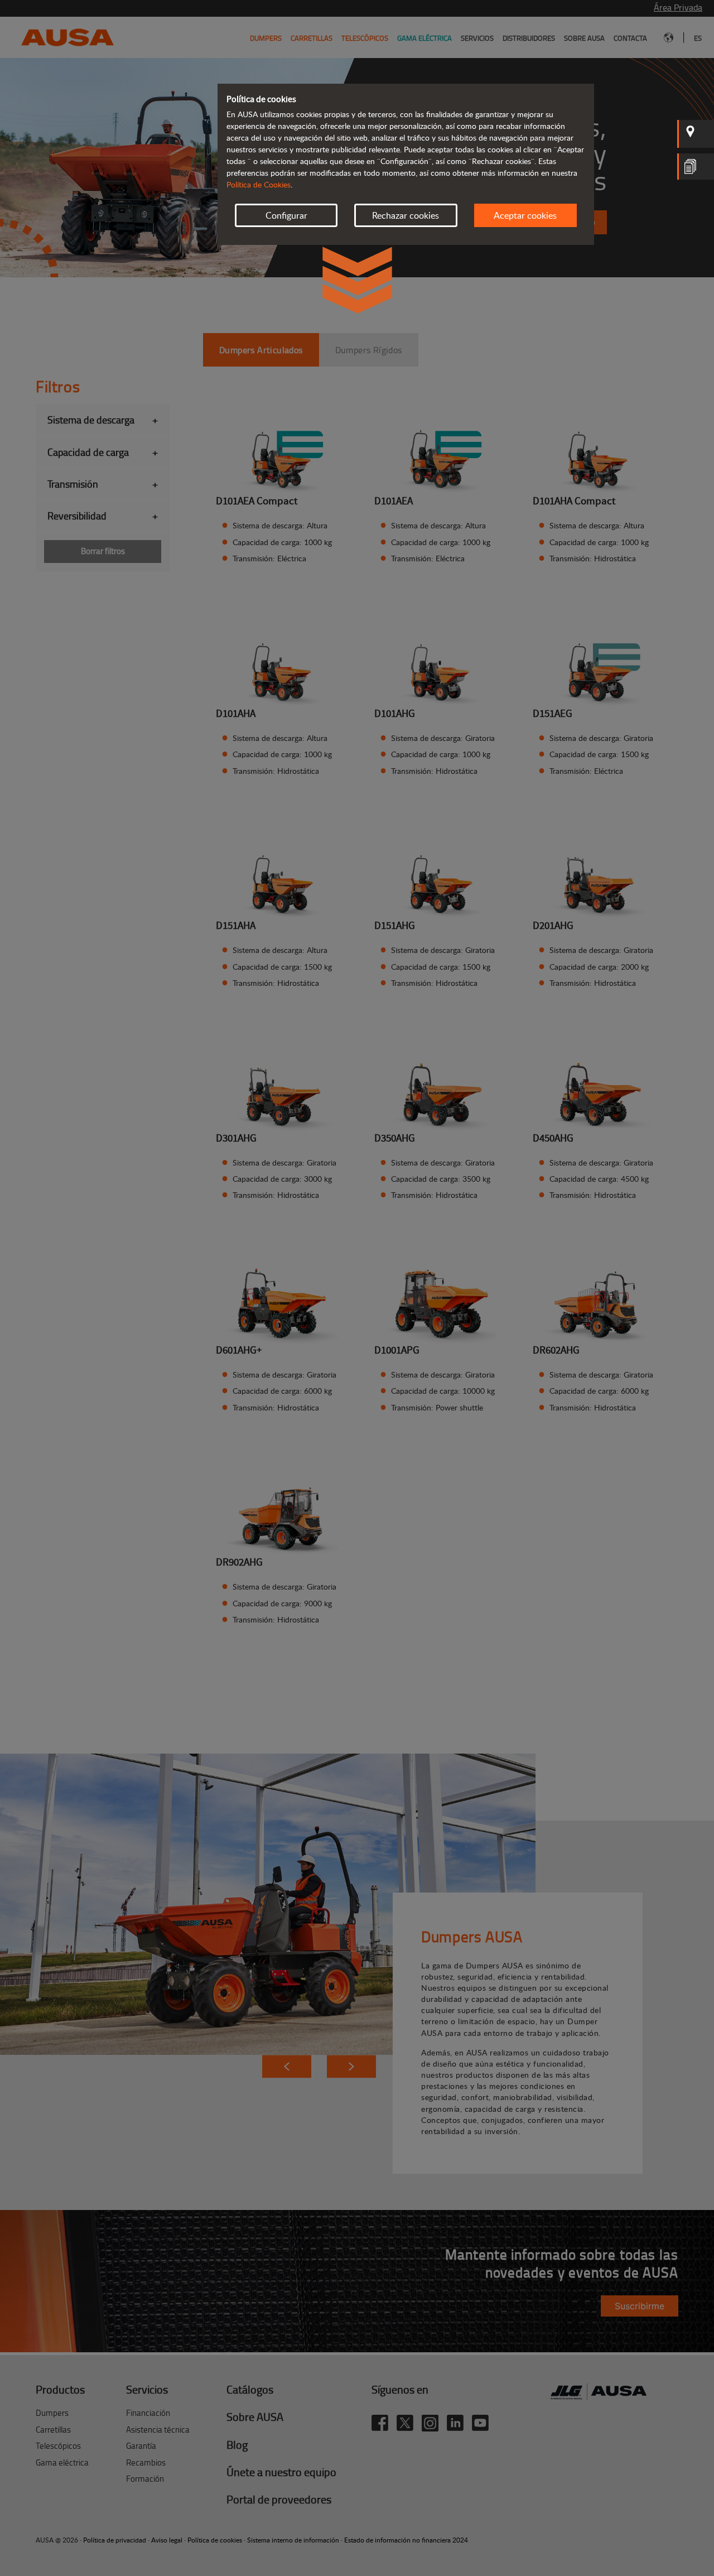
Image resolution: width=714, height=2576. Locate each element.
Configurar (286, 215)
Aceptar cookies (525, 215)
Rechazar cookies (406, 215)
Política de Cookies (259, 184)
